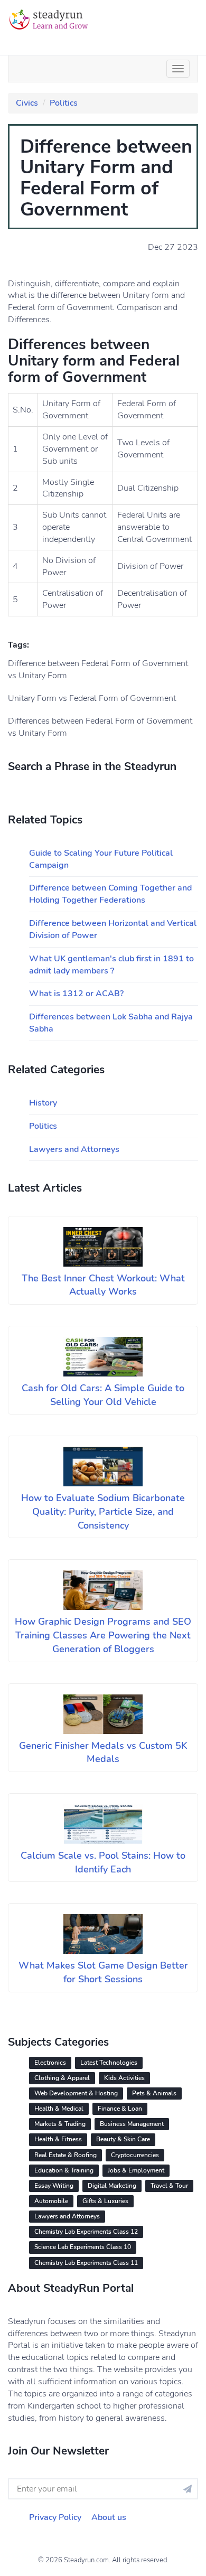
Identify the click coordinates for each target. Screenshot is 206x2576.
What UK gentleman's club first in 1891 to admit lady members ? (111, 965)
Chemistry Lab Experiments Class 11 (86, 2263)
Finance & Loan (120, 2109)
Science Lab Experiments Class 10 (83, 2247)
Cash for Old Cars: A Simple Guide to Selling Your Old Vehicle (103, 1395)
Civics (27, 103)
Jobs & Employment (136, 2170)
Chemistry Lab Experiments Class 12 (86, 2232)
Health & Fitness (58, 2139)
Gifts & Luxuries (105, 2201)
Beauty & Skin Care (123, 2139)
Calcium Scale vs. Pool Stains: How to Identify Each (103, 1862)
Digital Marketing (112, 2186)
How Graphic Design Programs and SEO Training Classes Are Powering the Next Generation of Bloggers (103, 1635)
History (43, 1103)
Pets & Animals (154, 2093)
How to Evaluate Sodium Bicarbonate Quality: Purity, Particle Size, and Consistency (103, 1511)
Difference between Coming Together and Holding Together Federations (110, 894)
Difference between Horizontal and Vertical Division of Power (113, 929)
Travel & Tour (169, 2186)
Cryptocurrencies (135, 2155)
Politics (64, 103)
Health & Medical (59, 2109)
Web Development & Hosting (76, 2093)
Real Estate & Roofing (65, 2155)
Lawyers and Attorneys (74, 1149)
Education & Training (64, 2170)
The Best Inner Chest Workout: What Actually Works (103, 1285)
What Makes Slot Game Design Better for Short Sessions (103, 1972)
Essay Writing (54, 2186)
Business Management (132, 2124)
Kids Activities (124, 2078)
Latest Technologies (109, 2063)
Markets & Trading (60, 2124)
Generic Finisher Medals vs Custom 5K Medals (103, 1753)
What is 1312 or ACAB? (76, 994)
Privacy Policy (55, 2517)
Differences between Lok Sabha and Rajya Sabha (111, 1023)
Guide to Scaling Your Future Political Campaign (101, 859)
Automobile (51, 2201)
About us (109, 2517)
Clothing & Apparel (62, 2078)
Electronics (50, 2063)
